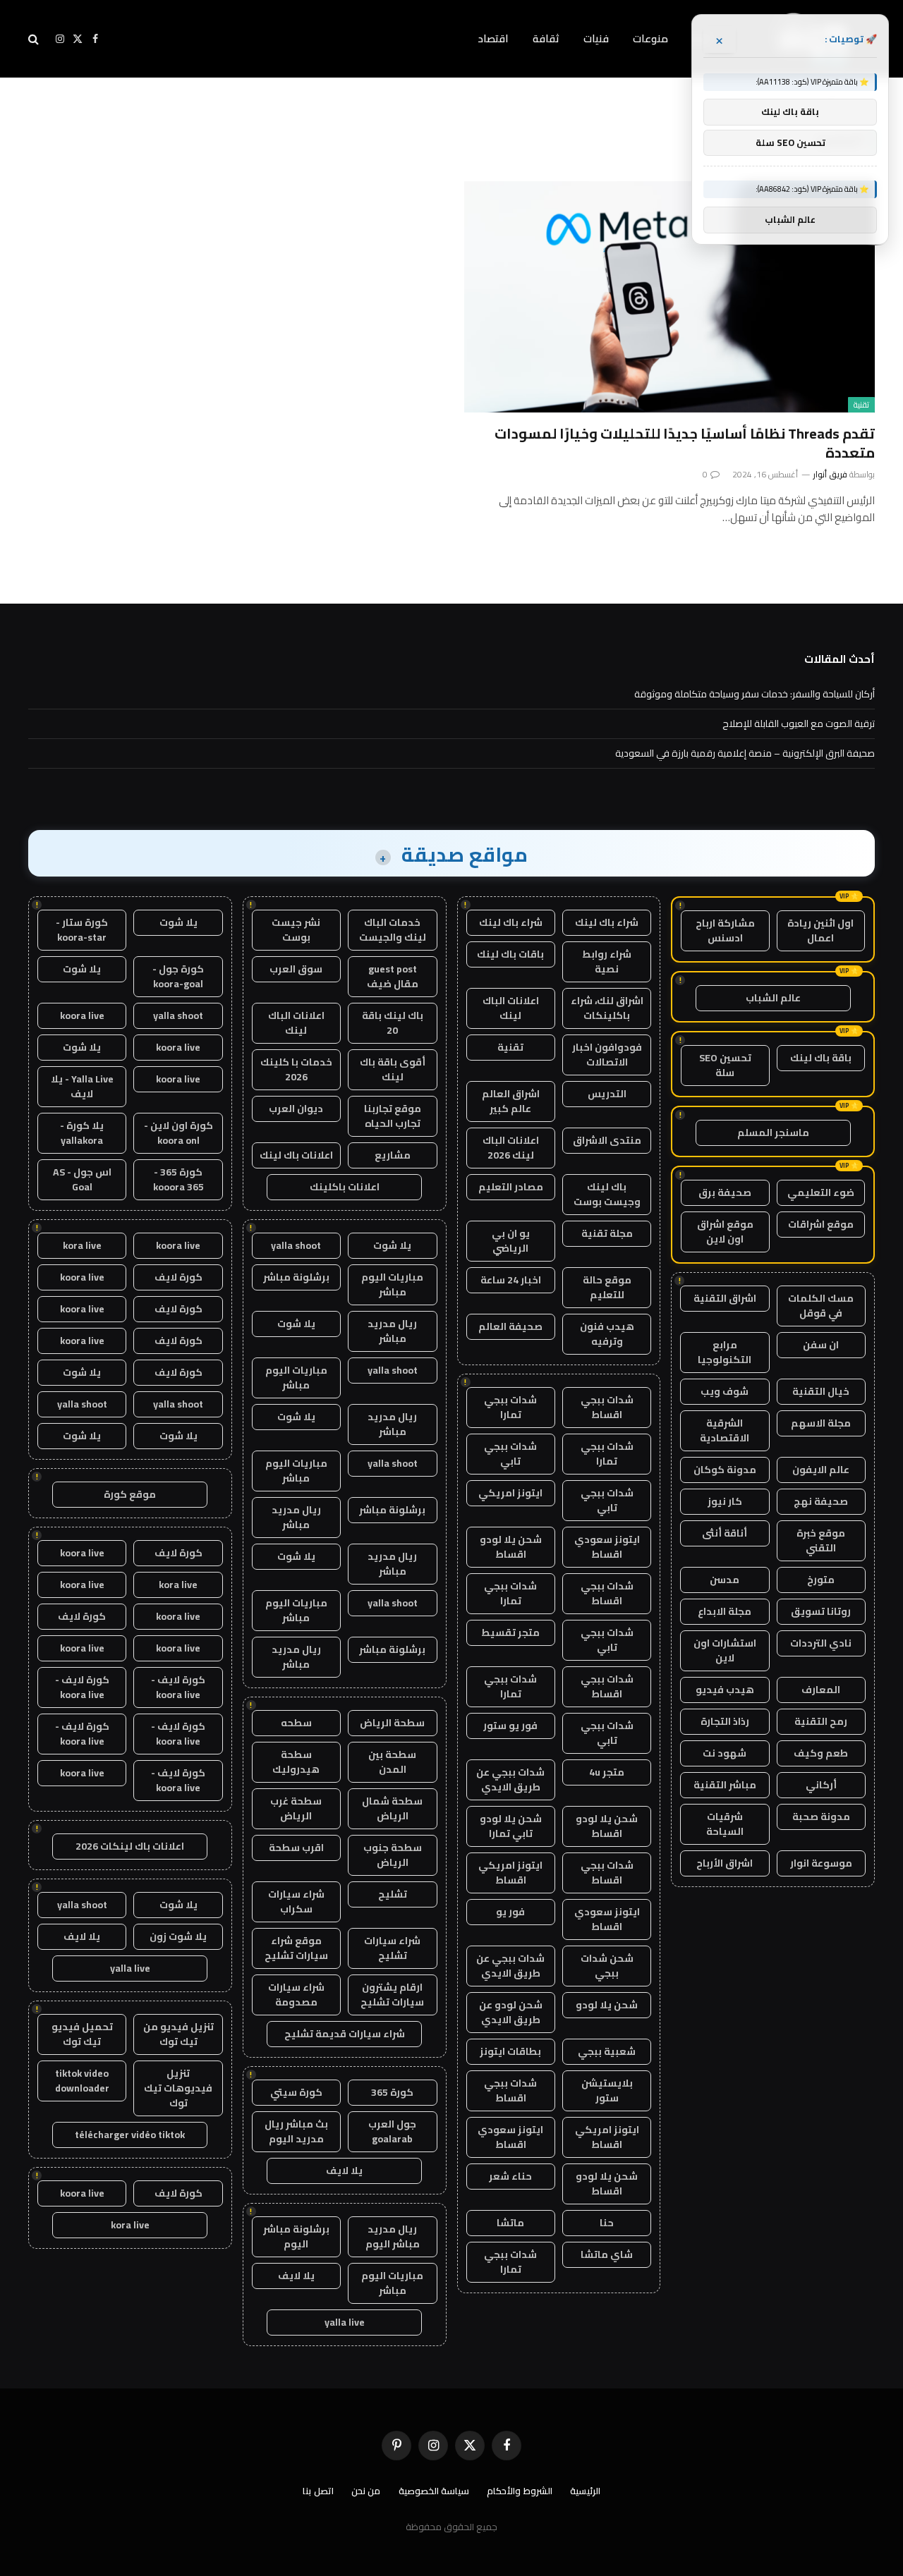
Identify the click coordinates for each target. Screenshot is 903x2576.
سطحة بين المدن (392, 1762)
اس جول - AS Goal (82, 1179)
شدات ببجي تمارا (510, 1407)
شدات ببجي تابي (510, 1454)
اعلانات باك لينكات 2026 (130, 1846)
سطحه (296, 1723)
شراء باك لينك (607, 922)
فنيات (596, 38)
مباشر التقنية (725, 1785)
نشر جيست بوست (296, 930)
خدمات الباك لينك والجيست (393, 930)
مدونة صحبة (821, 1817)
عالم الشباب (773, 998)
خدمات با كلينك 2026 (296, 1069)
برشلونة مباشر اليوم (296, 2236)
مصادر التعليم (511, 1187)
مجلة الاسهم (821, 1423)
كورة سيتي (296, 2092)
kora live (82, 1245)
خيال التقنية (821, 1391)
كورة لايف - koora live (178, 1687)
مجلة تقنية (607, 1233)
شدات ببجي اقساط (607, 1407)
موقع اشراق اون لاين (725, 1232)
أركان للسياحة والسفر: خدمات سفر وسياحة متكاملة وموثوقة (754, 694)
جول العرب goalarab (392, 2131)
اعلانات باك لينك (296, 1155)
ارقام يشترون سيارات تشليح (392, 1995)
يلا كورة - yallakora (82, 1133)
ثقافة (546, 38)
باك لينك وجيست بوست (607, 1194)
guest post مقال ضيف (393, 976)
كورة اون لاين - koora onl (178, 1133)
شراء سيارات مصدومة (296, 1995)
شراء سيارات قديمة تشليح (345, 2034)
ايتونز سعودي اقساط (607, 1547)
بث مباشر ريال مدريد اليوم (296, 2131)
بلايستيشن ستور (607, 2090)
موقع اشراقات (821, 1224)
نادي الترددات (821, 1643)
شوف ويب (725, 1391)
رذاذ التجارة (725, 1721)
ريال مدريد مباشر (392, 1331)
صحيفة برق (725, 1192)
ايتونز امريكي (510, 1493)
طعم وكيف (821, 1753)
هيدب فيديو (725, 1690)
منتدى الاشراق (607, 1140)
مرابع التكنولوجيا (725, 1352)
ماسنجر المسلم (773, 1133)
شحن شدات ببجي (607, 1966)
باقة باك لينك (821, 1058)
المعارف (821, 1690)
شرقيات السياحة (725, 1824)
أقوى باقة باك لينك (393, 1069)
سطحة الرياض (392, 1723)
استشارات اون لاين (725, 1650)
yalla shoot (296, 1245)
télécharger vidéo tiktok (130, 2135)
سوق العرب (296, 969)
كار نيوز (725, 1501)
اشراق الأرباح (725, 1863)
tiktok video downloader (82, 2081)
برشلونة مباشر (296, 1277)
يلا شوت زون (178, 1936)
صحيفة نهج (821, 1501)
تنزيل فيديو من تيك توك (178, 2034)
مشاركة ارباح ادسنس (725, 930)
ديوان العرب (296, 1109)
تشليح (393, 1894)
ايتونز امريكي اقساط (510, 1873)
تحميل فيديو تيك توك (82, 2034)
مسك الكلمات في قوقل (821, 1306)
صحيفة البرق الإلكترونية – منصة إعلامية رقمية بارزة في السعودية (745, 753)
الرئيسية (585, 2491)
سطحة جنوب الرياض (393, 1855)
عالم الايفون (821, 1470)
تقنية (861, 405)
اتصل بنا (318, 2491)
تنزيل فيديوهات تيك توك (178, 2088)
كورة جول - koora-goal (178, 976)
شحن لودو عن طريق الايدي (511, 2012)
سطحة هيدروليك (296, 1762)
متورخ (821, 1580)
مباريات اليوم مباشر (392, 1284)
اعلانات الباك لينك (511, 1008)
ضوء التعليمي (821, 1192)
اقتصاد (493, 38)
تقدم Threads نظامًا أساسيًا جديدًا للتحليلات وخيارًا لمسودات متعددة (685, 443)
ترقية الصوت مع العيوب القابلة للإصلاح (799, 724)
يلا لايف (344, 2171)
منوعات (650, 38)
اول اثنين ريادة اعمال (820, 930)
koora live (82, 1015)
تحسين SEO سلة (725, 1065)
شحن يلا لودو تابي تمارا (511, 1826)
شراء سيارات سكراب (296, 1902)
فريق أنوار (830, 474)
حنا (607, 2223)
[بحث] (35, 39)
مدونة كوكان (725, 1470)
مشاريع (393, 1155)
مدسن (725, 1580)
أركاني (821, 1785)
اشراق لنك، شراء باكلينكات (607, 1008)
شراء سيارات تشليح (392, 1948)
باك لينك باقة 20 (393, 1023)
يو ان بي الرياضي (511, 1241)
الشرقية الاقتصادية (725, 1430)
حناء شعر (510, 2176)
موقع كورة (130, 1494)
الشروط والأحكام (520, 2491)
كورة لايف (178, 1277)
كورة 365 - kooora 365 (178, 1179)
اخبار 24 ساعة (511, 1280)
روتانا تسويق (821, 1611)
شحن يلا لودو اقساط (511, 1547)
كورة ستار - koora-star (82, 930)
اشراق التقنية (725, 1298)
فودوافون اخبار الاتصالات (607, 1055)
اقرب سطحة (296, 1848)
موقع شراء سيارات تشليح (296, 1948)
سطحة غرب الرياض (296, 1808)
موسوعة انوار (821, 1863)
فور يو (510, 1912)
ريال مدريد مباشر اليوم (393, 2236)
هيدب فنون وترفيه (607, 1334)
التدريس (607, 1094)
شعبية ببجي (607, 2051)
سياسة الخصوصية (434, 2491)
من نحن (366, 2491)
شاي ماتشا (607, 2254)
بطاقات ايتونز (510, 2051)
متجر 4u (607, 1772)
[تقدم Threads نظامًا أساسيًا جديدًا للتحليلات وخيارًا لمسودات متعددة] (669, 297)
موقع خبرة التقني (821, 1540)
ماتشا (510, 2223)
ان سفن (821, 1345)
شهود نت (725, 1753)
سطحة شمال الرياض (392, 1808)
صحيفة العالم (510, 1326)
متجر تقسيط (510, 1632)
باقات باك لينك (510, 954)
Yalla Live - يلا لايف (82, 1086)
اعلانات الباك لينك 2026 (511, 1148)
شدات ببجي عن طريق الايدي (510, 1780)
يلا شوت (392, 1245)
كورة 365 (392, 2092)
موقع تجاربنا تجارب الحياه (393, 1116)
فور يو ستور (510, 1726)
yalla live (345, 2322)
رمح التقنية (821, 1721)
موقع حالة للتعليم (607, 1287)
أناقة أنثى (725, 1533)
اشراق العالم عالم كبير (511, 1101)
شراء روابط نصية (607, 962)
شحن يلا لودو (607, 2005)
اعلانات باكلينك (345, 1187)
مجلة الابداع (725, 1611)
